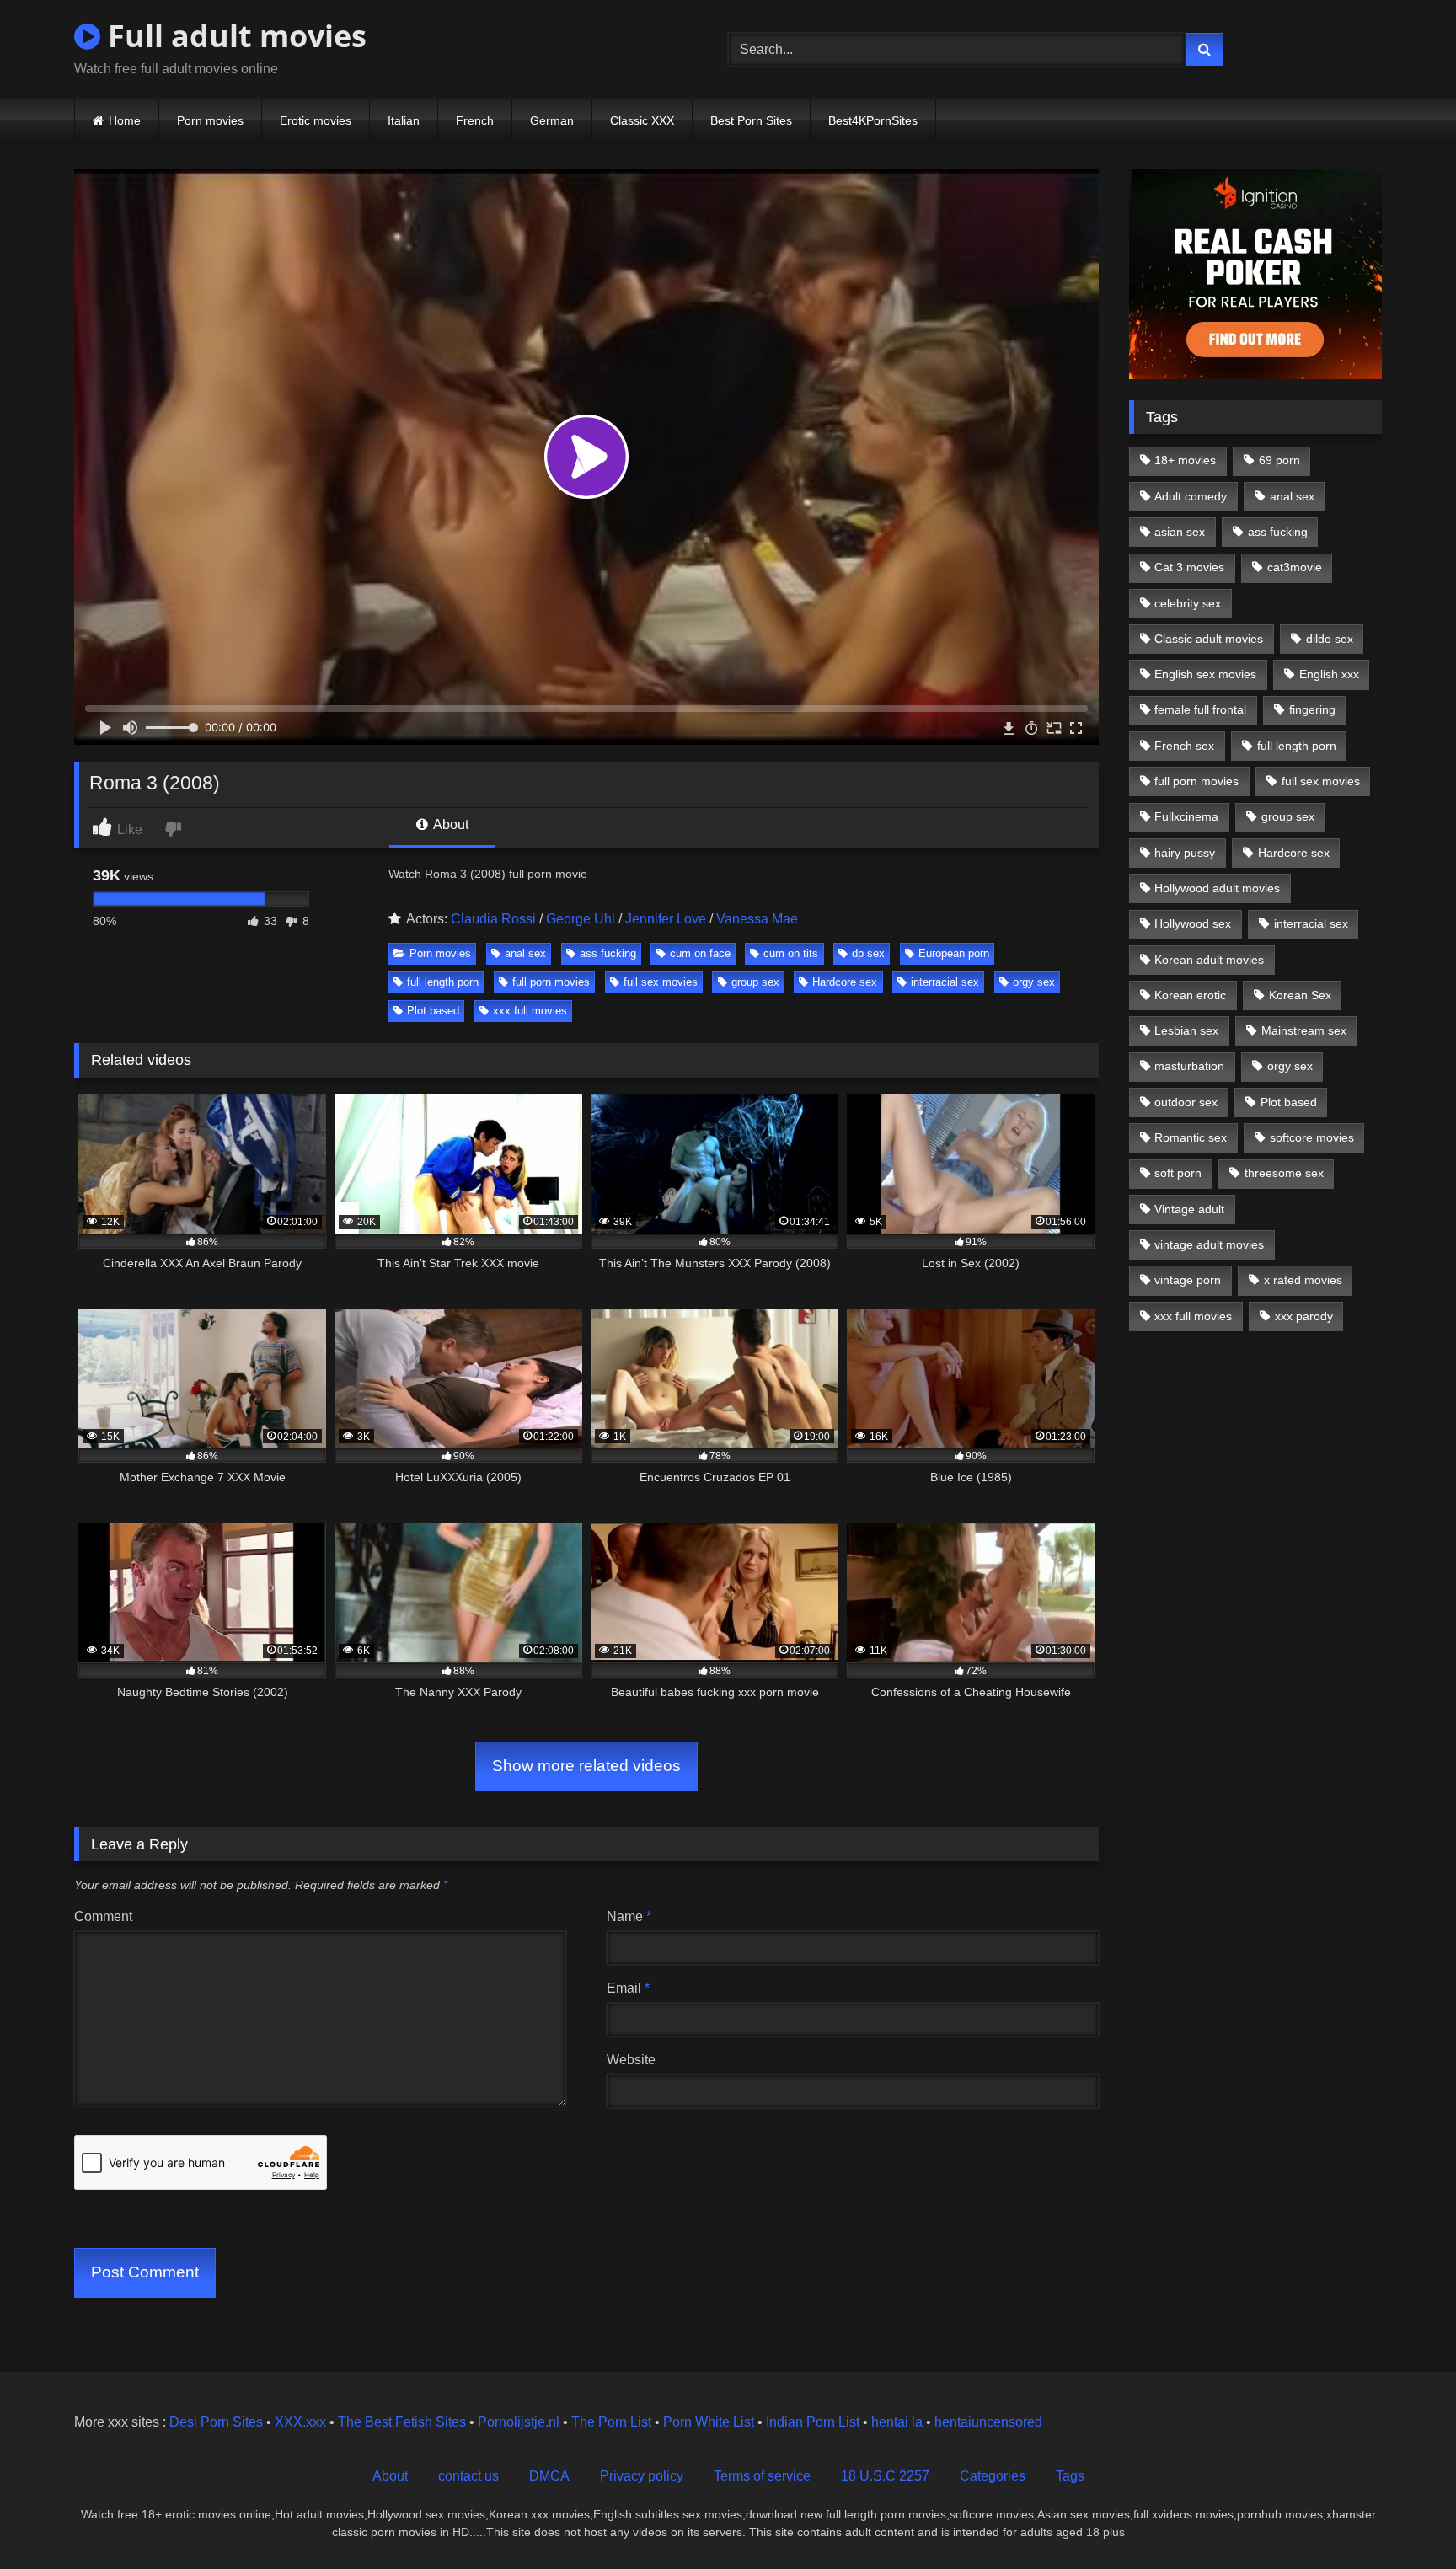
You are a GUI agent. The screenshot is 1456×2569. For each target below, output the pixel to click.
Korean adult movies (1209, 960)
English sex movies (1205, 674)
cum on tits (791, 953)
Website (631, 2060)
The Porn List (611, 2422)
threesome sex (1284, 1173)
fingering (1312, 709)
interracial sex (945, 982)
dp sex (868, 953)
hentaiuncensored (988, 2422)
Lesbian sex (1186, 1030)
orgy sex (1034, 982)
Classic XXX (642, 120)
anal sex (525, 953)
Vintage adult (1189, 1209)
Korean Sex (1300, 995)
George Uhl (581, 919)
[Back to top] (1404, 2519)
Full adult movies (233, 36)
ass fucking (608, 953)
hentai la (897, 2422)
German (552, 120)
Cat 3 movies (1189, 567)
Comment (103, 1916)
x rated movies (1303, 1280)
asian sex (1180, 532)
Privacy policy (642, 2476)
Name (629, 1916)
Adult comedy (1191, 496)
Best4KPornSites (873, 120)
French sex (1184, 746)
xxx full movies (530, 1011)
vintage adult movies (1209, 1244)
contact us (468, 2476)
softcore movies (1312, 1137)
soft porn (1178, 1173)
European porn (954, 953)
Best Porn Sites (751, 120)
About (450, 824)
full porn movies (551, 982)
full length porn (443, 982)
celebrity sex (1188, 603)
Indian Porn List (813, 2422)
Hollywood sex (1193, 923)
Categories (993, 2476)
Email (628, 1988)
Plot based (433, 1011)
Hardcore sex (845, 982)
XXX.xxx (300, 2422)
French (475, 120)
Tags (1070, 2476)
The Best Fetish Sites (402, 2422)
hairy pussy (1185, 853)
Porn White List (709, 2422)
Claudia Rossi (493, 919)
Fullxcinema (1186, 816)
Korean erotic (1190, 995)
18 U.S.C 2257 (885, 2476)
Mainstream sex (1304, 1030)
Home (125, 120)
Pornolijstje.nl (519, 2422)
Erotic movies (316, 120)
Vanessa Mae (757, 919)
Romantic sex (1191, 1137)
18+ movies (1185, 460)
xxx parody (1304, 1316)
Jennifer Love (666, 919)
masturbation (1189, 1066)
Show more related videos (586, 1766)
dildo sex (1330, 639)
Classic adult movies (1209, 639)
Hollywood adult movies (1217, 888)
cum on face (700, 953)
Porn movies (210, 120)
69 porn (1279, 460)
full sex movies (661, 982)
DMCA (549, 2476)
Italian (404, 120)
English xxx (1329, 674)
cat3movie (1295, 567)
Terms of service (762, 2476)
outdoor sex (1186, 1102)
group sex (755, 982)
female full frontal (1200, 709)
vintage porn (1188, 1280)
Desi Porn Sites (216, 2422)
